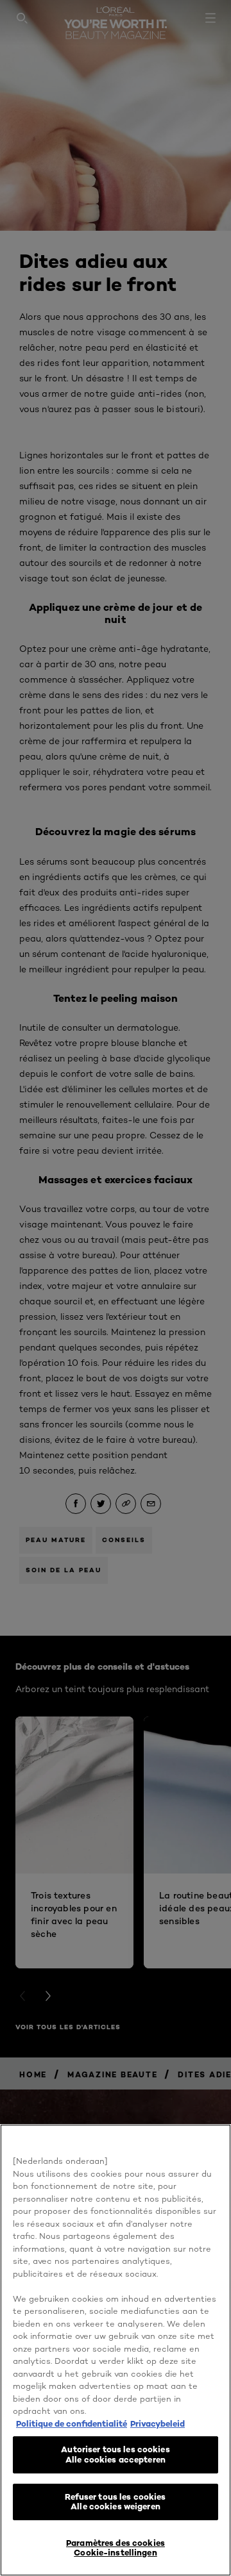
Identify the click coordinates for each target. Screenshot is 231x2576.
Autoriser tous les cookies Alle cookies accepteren (115, 2454)
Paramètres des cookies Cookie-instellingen (116, 2548)
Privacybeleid (158, 2423)
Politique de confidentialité (72, 2423)
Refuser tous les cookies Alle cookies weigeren (115, 2502)
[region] (116, 2350)
